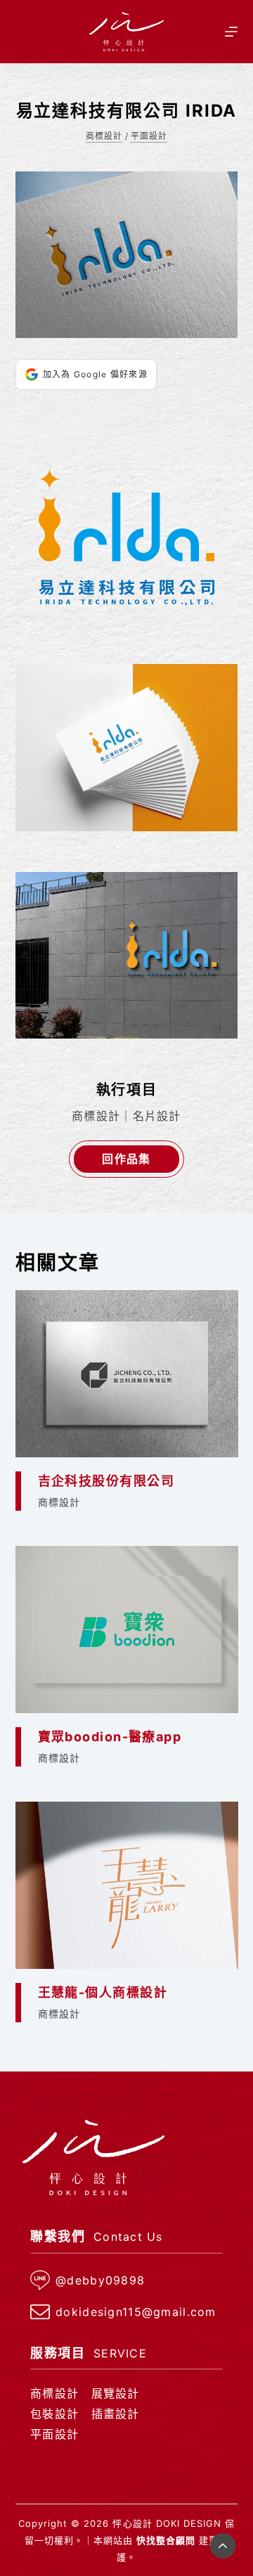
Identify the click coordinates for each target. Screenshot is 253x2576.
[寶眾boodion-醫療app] (127, 1629)
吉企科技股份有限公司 (106, 1481)
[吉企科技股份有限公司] (127, 1374)
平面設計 (149, 136)
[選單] (231, 32)
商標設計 (104, 136)
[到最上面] (223, 2546)
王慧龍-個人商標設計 (103, 1992)
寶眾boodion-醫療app (110, 1737)
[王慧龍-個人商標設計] (127, 1885)
